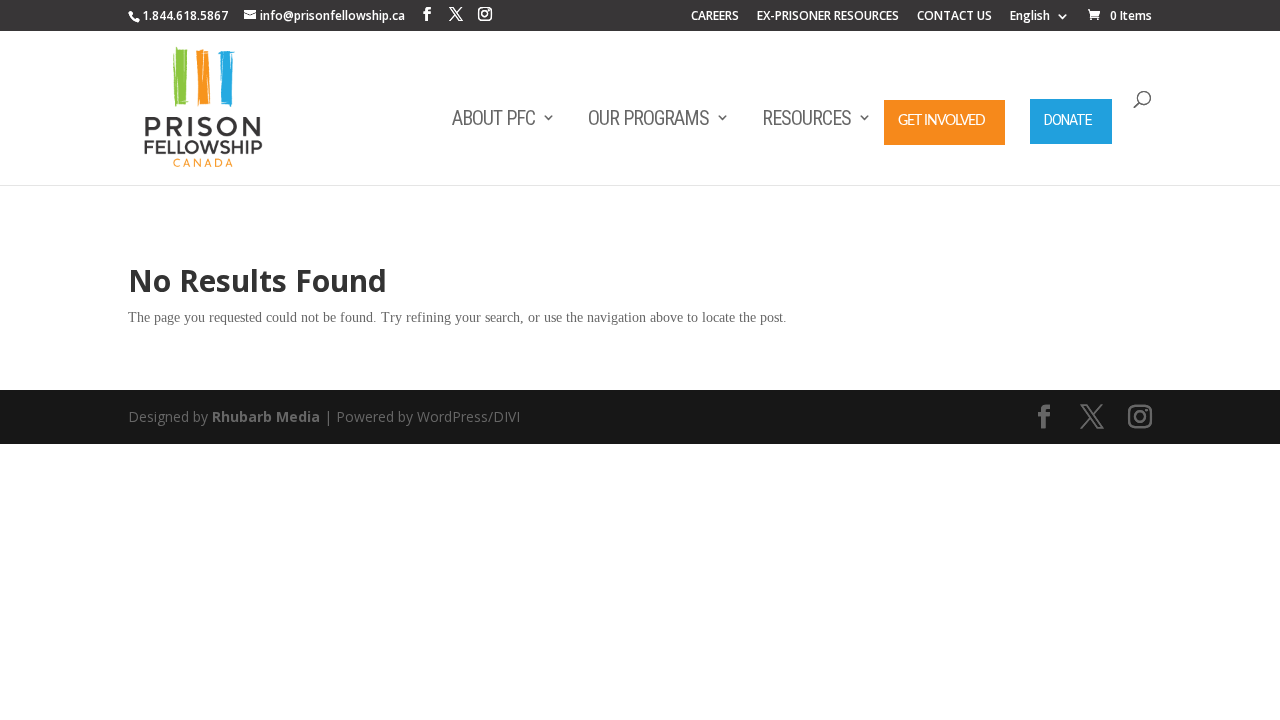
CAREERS (715, 17)
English (1030, 17)
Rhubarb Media (266, 416)
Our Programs (648, 118)
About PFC (493, 118)
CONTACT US (954, 17)
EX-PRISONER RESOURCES (828, 17)
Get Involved (941, 121)
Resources (806, 118)
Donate (1068, 120)
